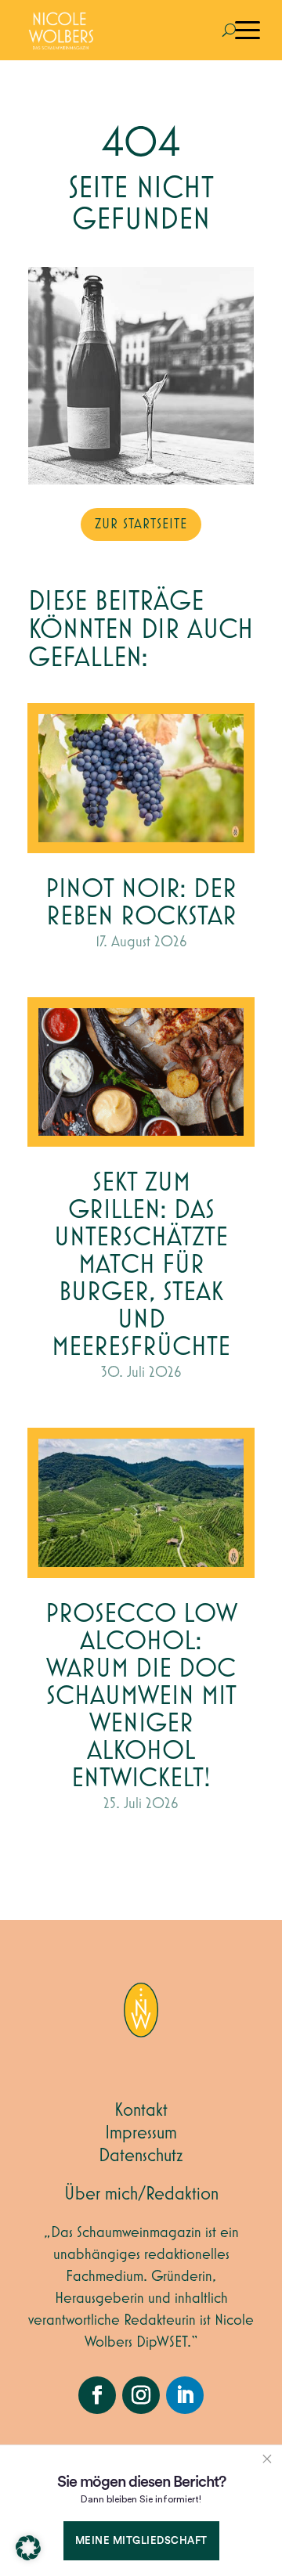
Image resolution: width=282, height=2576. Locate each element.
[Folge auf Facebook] (97, 2395)
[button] (28, 2548)
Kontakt (141, 2110)
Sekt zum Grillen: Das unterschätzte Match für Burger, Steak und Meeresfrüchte (141, 1265)
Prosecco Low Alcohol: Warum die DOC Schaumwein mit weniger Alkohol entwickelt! (141, 1697)
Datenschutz (141, 2156)
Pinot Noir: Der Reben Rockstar (141, 903)
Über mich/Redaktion (141, 2194)
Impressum (141, 2133)
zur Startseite (141, 524)
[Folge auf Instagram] (141, 2395)
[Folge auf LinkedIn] (185, 2395)
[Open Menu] (248, 31)
